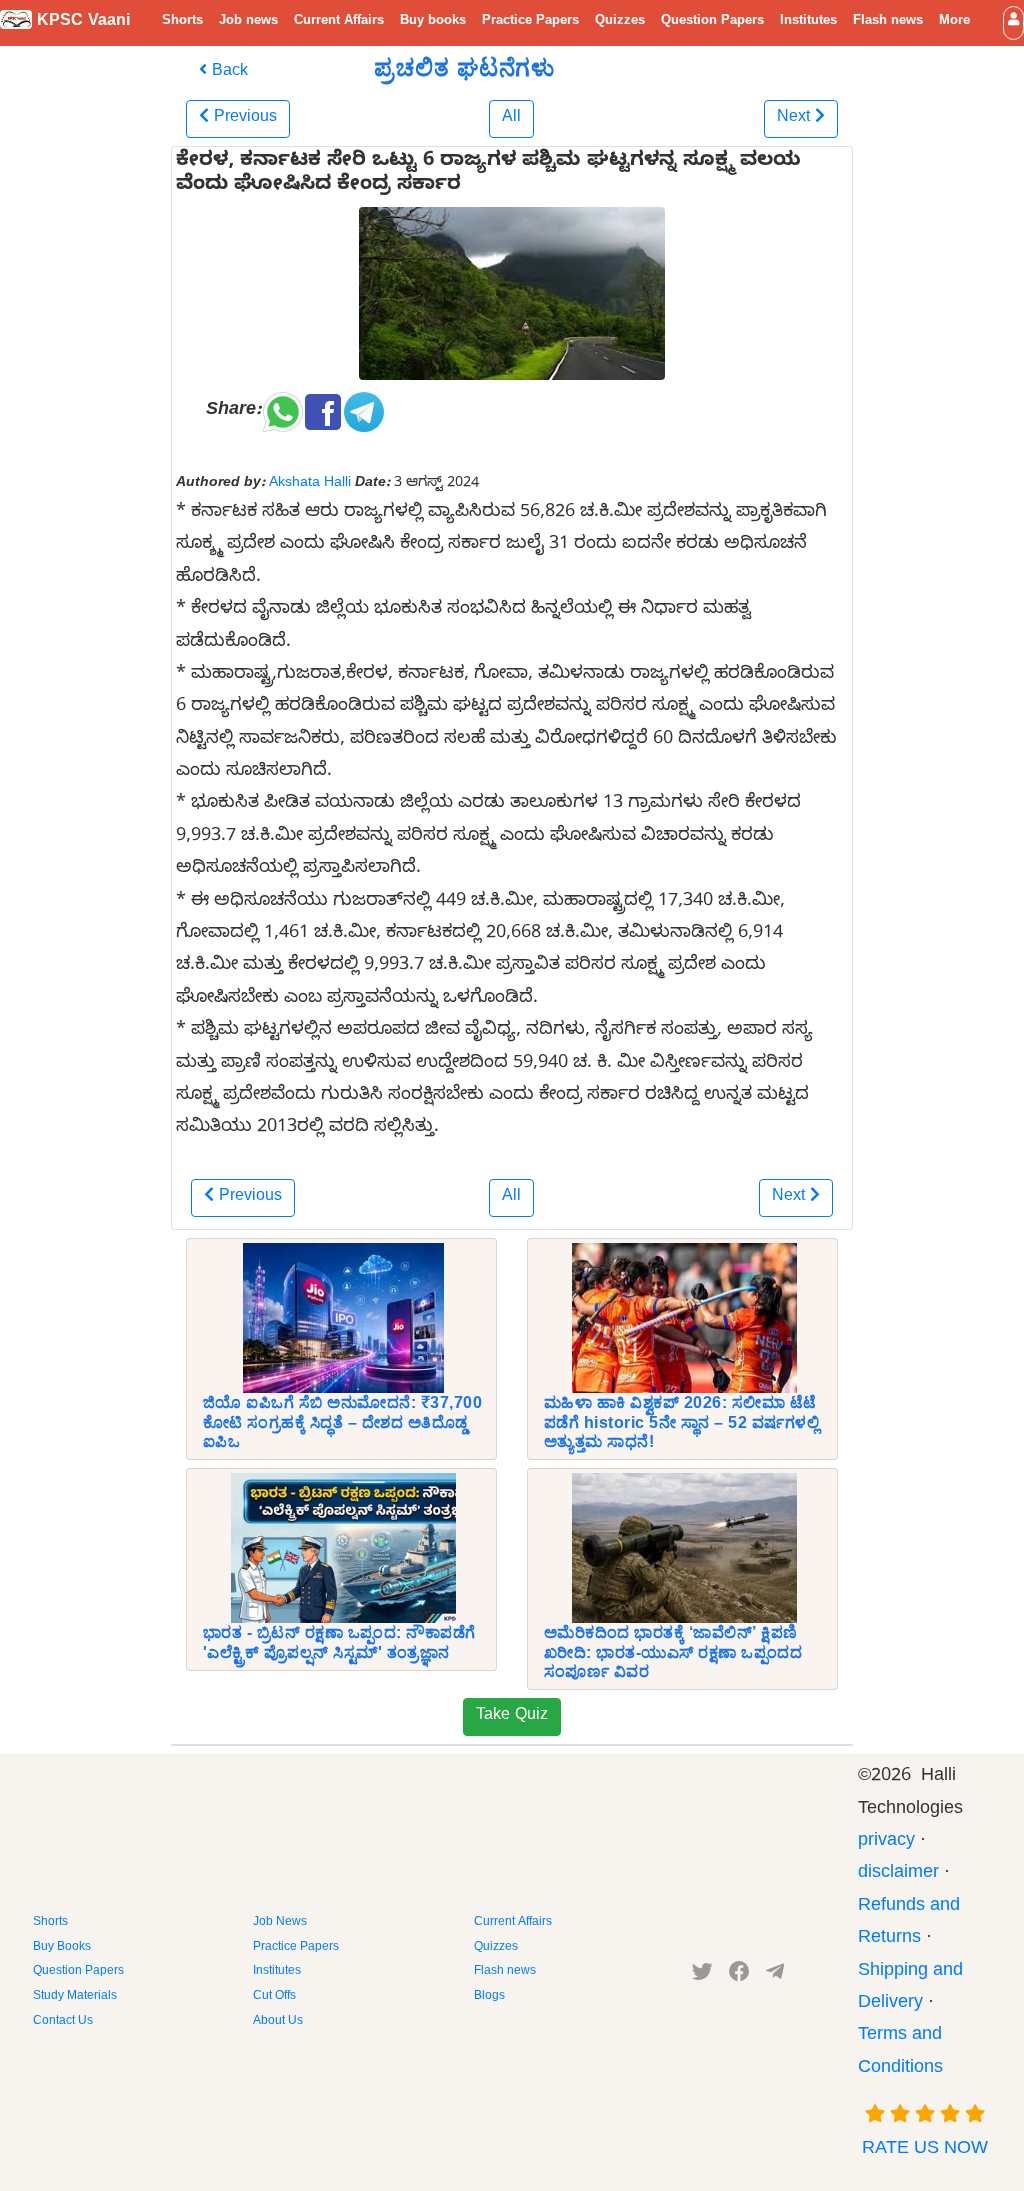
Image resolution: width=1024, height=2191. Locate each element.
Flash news (888, 22)
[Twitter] (702, 1976)
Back (227, 73)
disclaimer (898, 1874)
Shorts (182, 22)
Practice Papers (530, 22)
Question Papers (712, 22)
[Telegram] (775, 1976)
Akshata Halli (310, 484)
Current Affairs (339, 22)
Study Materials (75, 1997)
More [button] (954, 22)
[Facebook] (739, 1976)
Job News (280, 1923)
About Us (278, 2022)
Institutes (808, 22)
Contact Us (63, 2022)
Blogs (489, 1997)
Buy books (433, 22)
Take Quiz (512, 1717)
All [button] (511, 119)
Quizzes (620, 22)
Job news (248, 22)
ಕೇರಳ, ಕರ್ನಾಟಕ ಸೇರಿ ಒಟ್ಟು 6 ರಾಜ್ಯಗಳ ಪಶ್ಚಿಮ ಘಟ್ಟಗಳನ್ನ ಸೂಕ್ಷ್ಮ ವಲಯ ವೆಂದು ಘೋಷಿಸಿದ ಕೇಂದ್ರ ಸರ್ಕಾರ (488, 175)
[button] (1013, 22)
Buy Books (62, 1948)
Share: (233, 411)
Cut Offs (274, 1997)
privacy (886, 1842)
